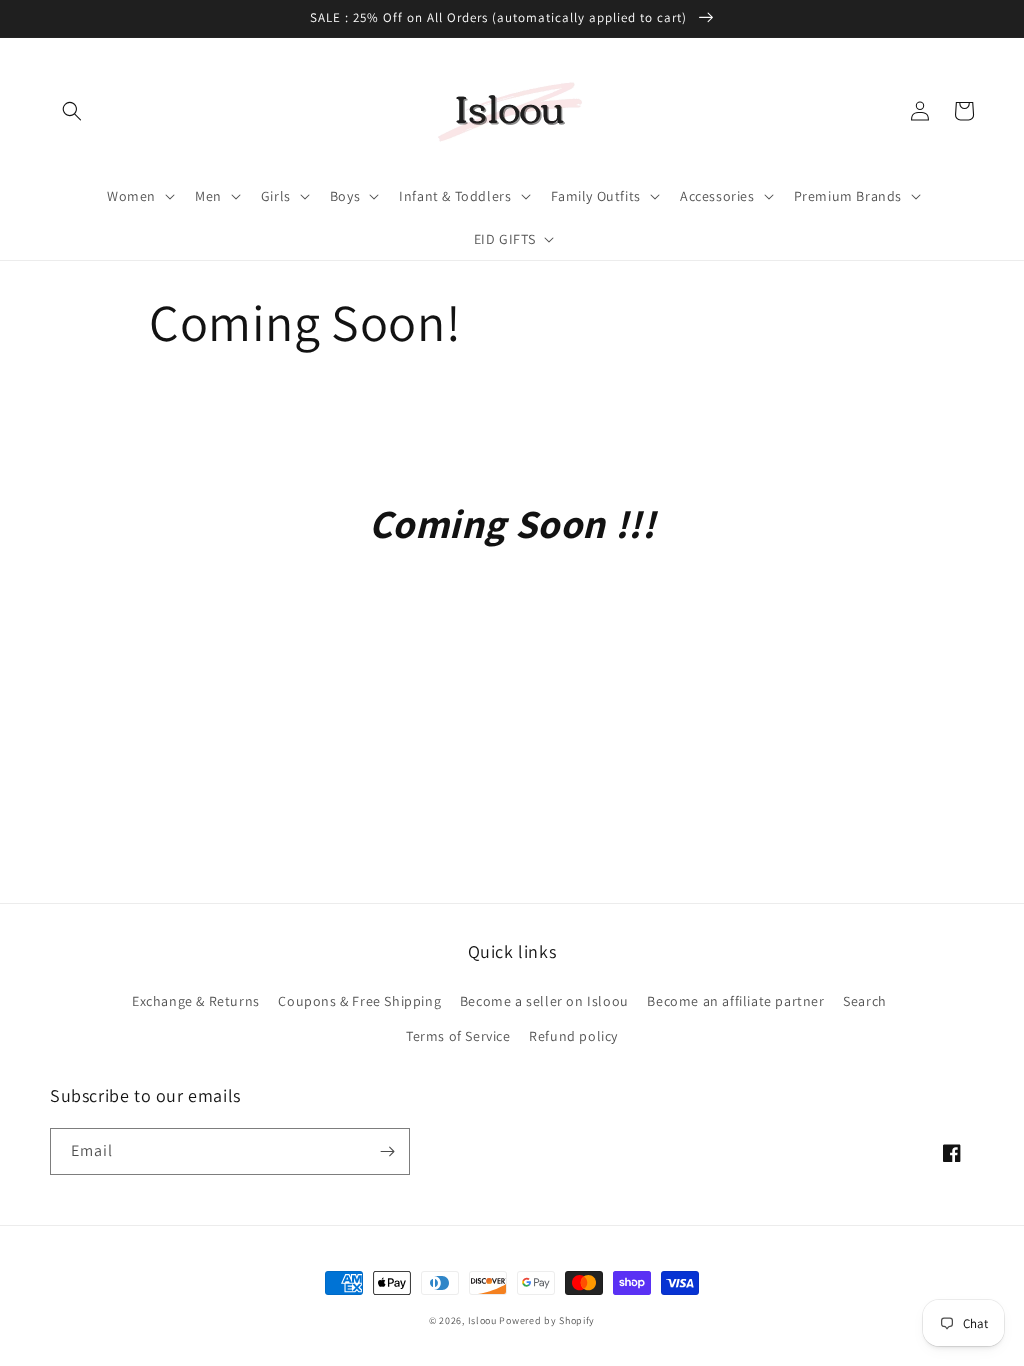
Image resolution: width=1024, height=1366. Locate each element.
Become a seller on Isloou (544, 1001)
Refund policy (573, 1036)
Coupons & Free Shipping (359, 1001)
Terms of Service (458, 1036)
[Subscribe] (387, 1151)
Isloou (482, 1320)
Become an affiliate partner (735, 1001)
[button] (72, 111)
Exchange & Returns (196, 1001)
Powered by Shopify (547, 1320)
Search (865, 1001)
